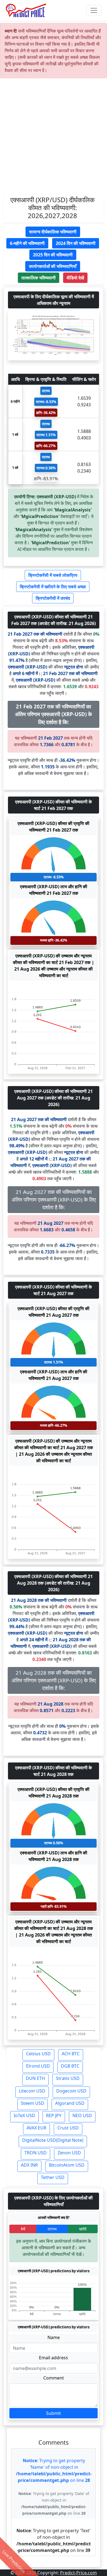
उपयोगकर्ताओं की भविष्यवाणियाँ (53, 266)
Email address (54, 2358)
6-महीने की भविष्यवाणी (27, 243)
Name (54, 2337)
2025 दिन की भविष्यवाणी (53, 255)
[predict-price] (26, 10)
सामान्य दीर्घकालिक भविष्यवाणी (53, 232)
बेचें (23, 2229)
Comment (54, 2378)
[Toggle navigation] (94, 10)
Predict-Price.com (78, 2573)
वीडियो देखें (75, 278)
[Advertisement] (54, 139)
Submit (54, 2413)
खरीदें (83, 2229)
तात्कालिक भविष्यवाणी (39, 278)
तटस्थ (52, 2229)
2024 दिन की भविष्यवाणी (76, 243)
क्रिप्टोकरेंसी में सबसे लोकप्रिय (53, 575)
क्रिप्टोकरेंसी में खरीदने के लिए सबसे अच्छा (53, 587)
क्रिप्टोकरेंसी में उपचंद (53, 598)
